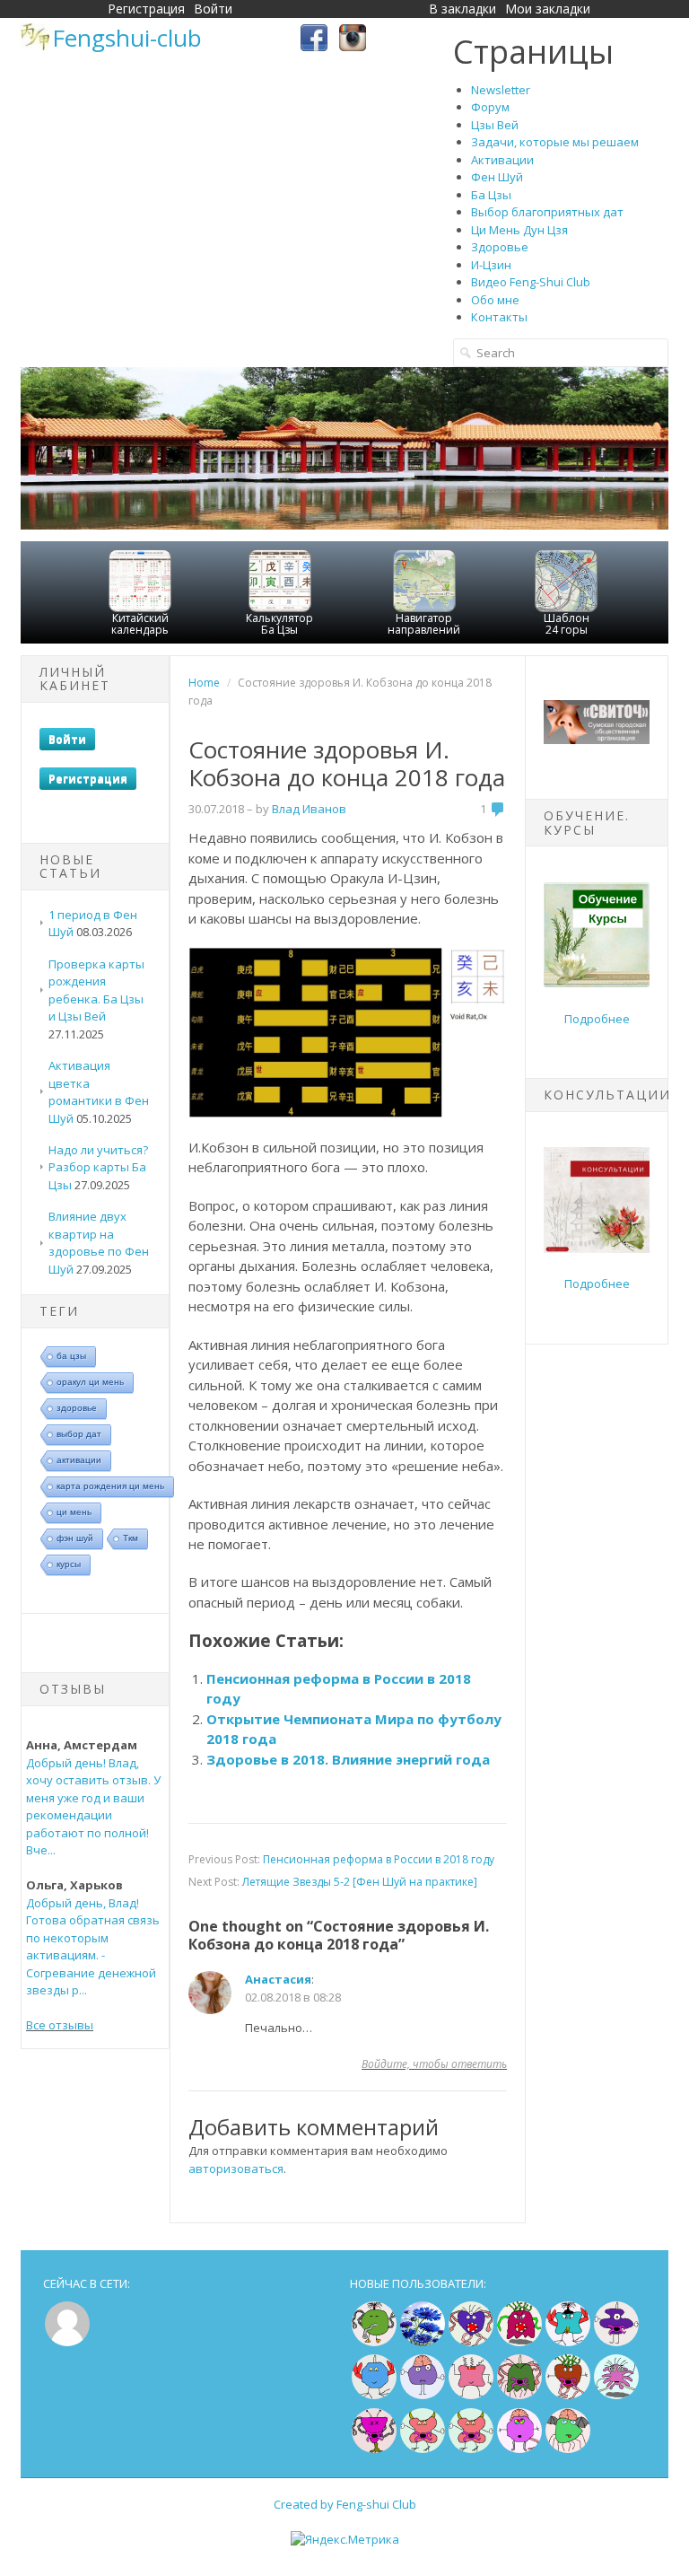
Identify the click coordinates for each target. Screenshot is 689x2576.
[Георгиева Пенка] (568, 2449)
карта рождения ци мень (110, 1486)
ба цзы (71, 1356)
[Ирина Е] (519, 2342)
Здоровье (500, 247)
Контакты (499, 317)
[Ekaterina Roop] (519, 2395)
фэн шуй (75, 1538)
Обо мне (495, 300)
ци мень (74, 1512)
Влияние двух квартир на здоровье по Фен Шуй (99, 1243)
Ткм (131, 1538)
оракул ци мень (90, 1382)
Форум (490, 107)
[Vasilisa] (423, 2342)
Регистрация (146, 9)
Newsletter (501, 90)
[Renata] (374, 2449)
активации (79, 1460)
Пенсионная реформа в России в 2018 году (379, 1859)
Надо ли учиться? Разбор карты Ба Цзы (98, 1167)
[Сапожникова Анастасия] (471, 2342)
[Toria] (568, 2395)
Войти (213, 9)
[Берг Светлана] (374, 2395)
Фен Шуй (497, 177)
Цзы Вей (495, 125)
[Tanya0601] (471, 2395)
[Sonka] (423, 2395)
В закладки (462, 9)
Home (204, 683)
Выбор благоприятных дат (547, 212)
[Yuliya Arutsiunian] (374, 2342)
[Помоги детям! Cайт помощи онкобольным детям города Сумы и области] (597, 740)
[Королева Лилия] (519, 2449)
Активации (502, 160)
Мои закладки (548, 9)
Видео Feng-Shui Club (531, 282)
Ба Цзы (491, 195)
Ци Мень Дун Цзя (519, 230)
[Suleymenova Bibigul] (568, 2342)
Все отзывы (60, 2025)
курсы (69, 1564)
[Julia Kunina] (616, 2342)
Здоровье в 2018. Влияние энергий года (348, 1759)
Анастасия (278, 1979)
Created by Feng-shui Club (345, 2504)
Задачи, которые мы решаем (555, 142)
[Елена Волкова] (423, 2449)
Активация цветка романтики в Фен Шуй (99, 1092)
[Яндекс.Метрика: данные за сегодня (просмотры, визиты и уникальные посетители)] (345, 2540)
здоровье (77, 1408)
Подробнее (597, 1019)
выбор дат (79, 1434)
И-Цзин (491, 265)
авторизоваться (236, 2169)
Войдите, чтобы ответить (434, 2064)
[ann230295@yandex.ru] (616, 2395)
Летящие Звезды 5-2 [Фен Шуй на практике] (360, 1882)
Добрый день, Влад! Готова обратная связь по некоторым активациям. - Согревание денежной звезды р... (93, 1947)
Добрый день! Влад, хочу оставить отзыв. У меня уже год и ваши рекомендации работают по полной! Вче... (93, 1807)
